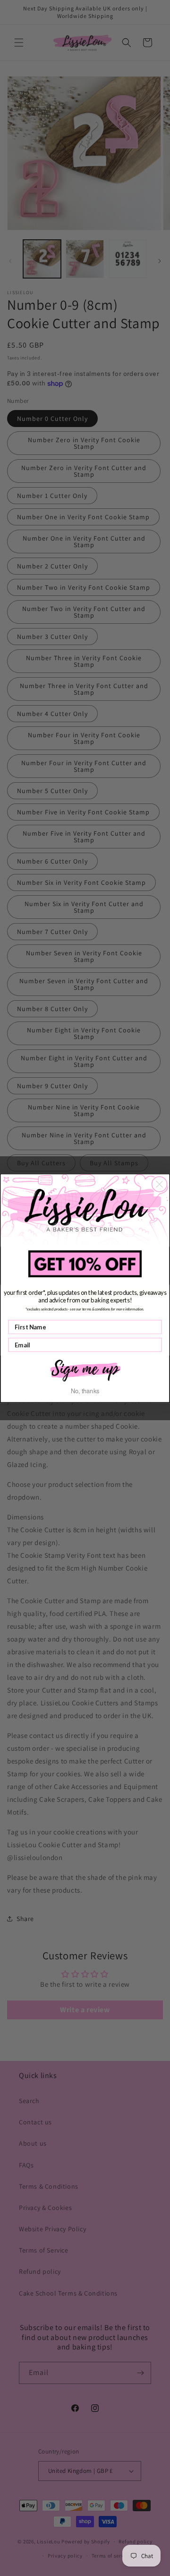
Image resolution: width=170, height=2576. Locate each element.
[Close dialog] (160, 1184)
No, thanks (85, 1390)
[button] (85, 1370)
